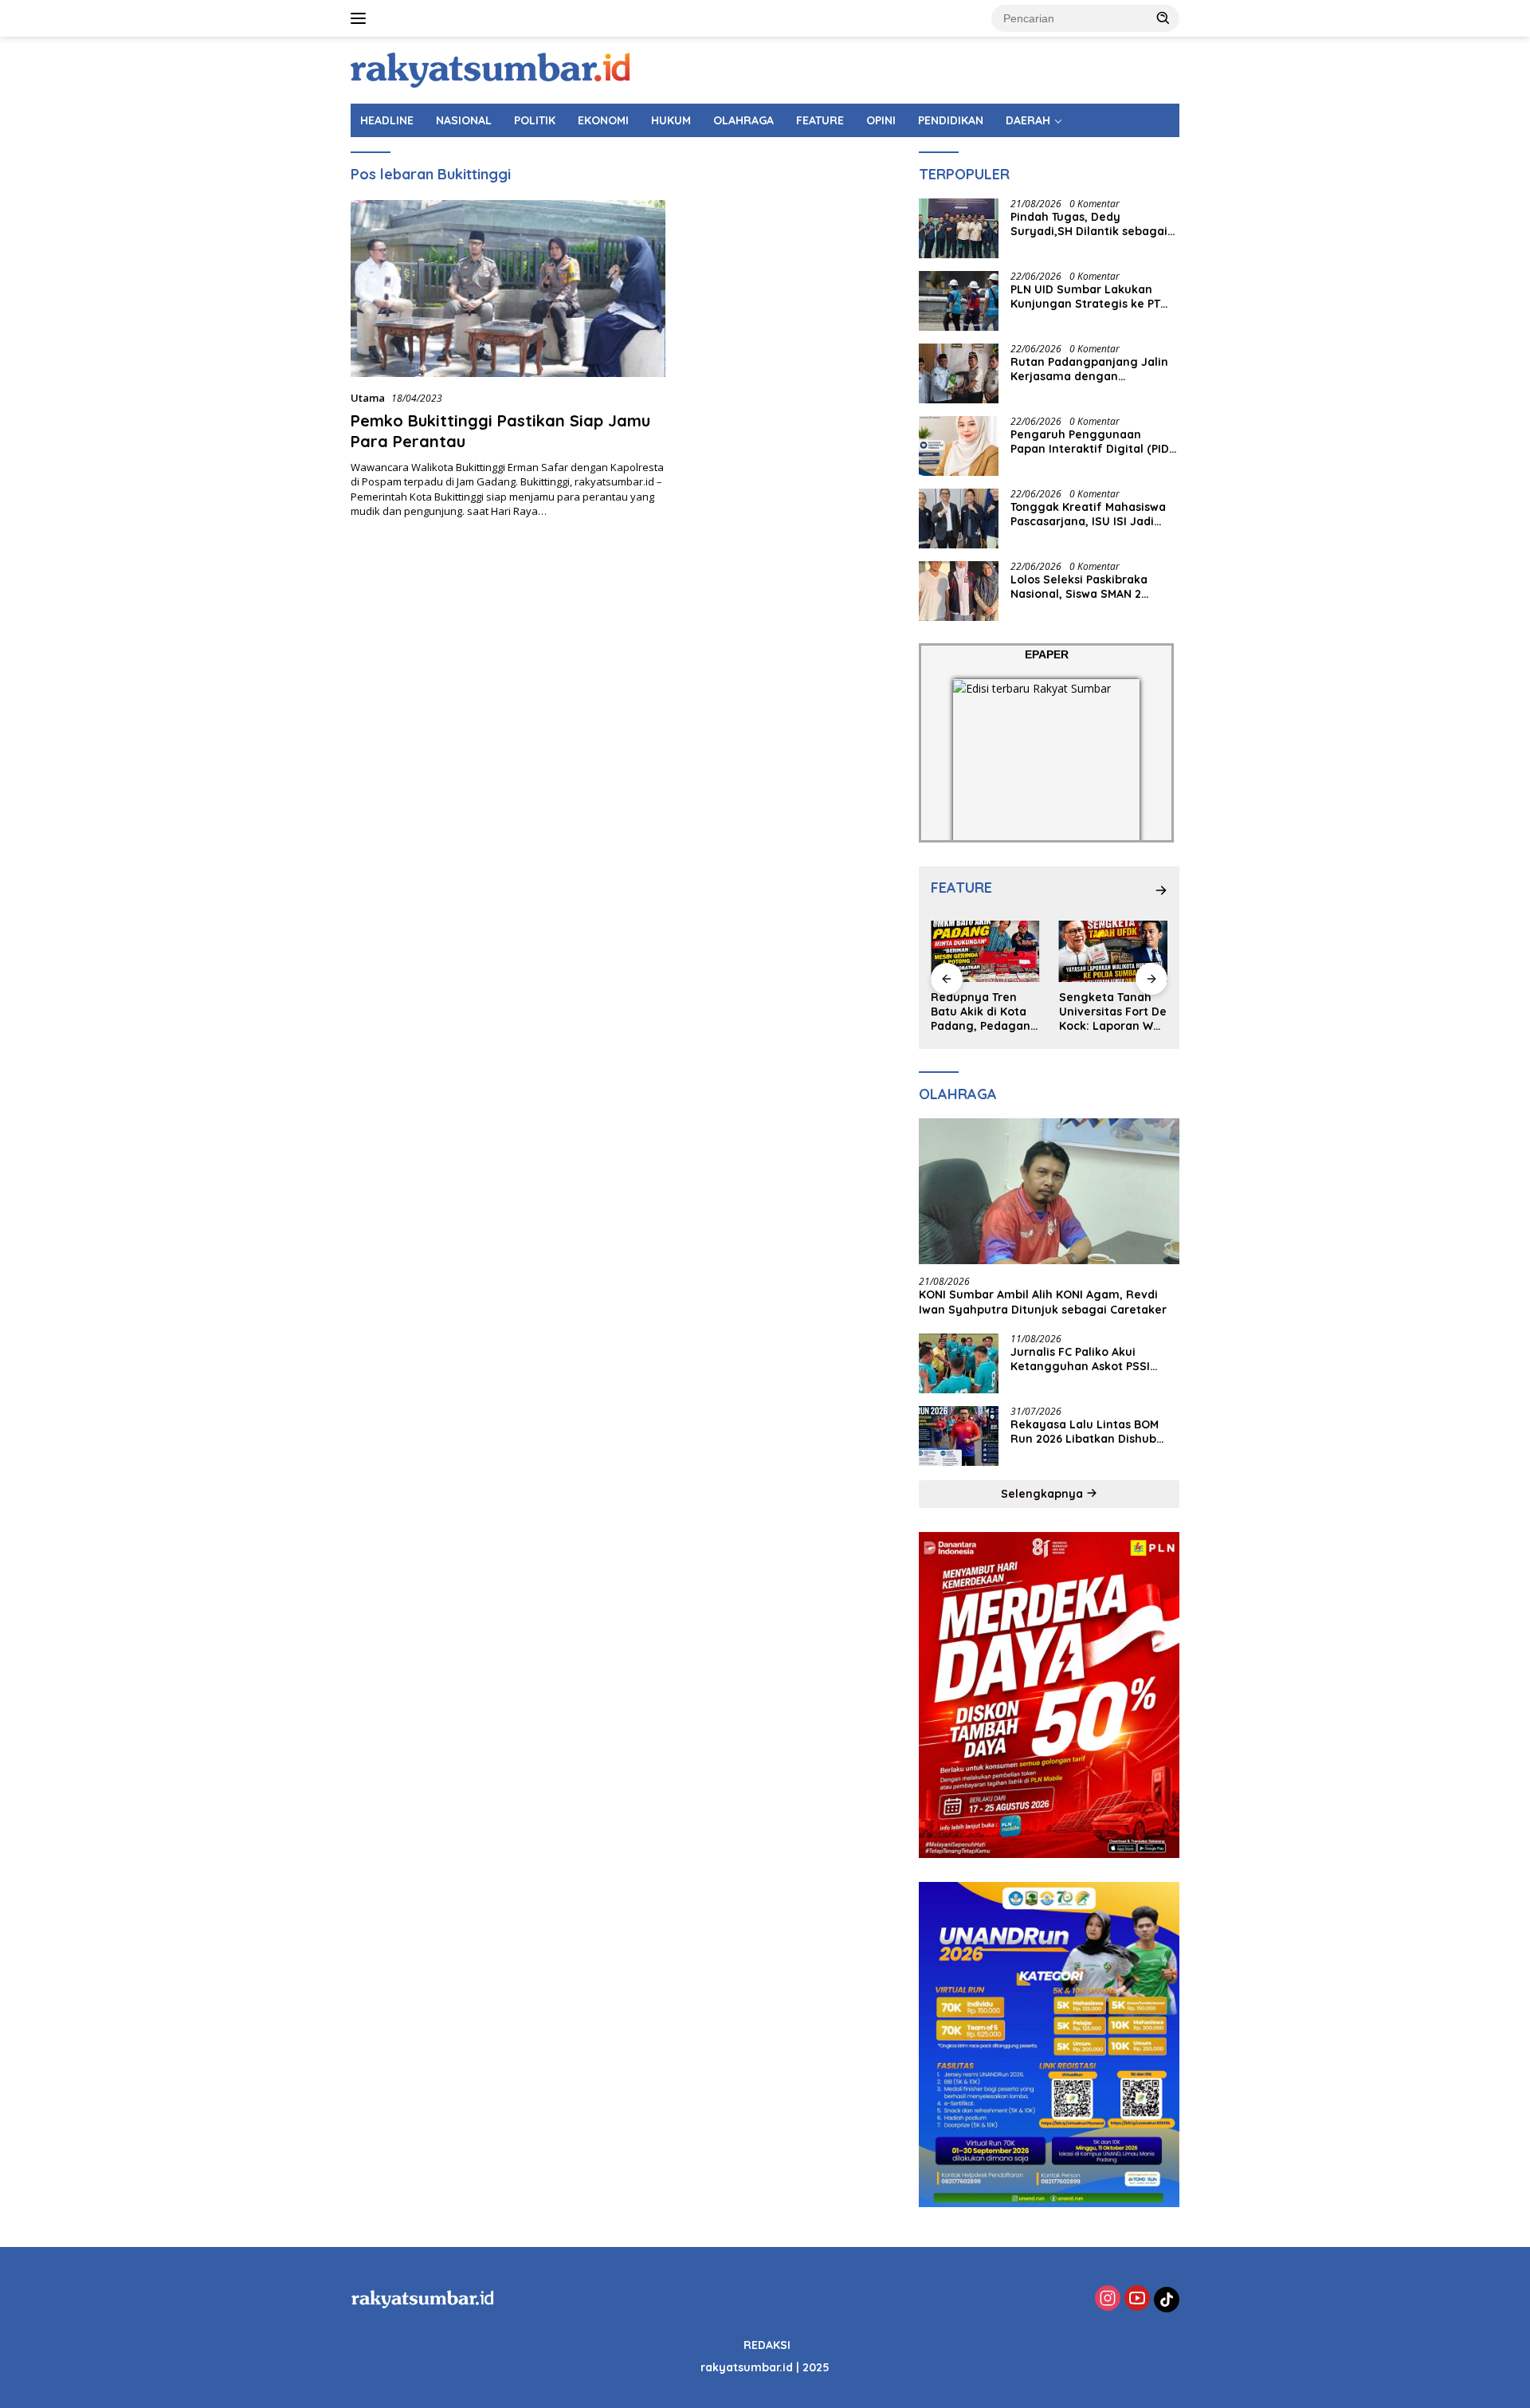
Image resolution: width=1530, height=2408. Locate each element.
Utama (368, 398)
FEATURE (820, 120)
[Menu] (361, 18)
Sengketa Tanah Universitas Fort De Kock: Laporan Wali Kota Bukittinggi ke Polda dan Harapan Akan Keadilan (1113, 1012)
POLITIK (535, 120)
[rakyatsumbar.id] (490, 69)
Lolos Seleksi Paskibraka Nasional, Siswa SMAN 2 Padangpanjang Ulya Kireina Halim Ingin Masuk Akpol (1091, 587)
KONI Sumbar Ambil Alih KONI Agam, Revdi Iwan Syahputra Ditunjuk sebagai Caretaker (1043, 1302)
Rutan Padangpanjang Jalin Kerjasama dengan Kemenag (1089, 369)
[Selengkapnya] (1161, 890)
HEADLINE (387, 120)
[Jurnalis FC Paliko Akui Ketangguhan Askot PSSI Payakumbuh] (959, 1363)
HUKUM (671, 120)
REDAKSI (767, 2345)
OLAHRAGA (743, 120)
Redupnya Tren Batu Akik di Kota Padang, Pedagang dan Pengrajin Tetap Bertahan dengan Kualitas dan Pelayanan (985, 1012)
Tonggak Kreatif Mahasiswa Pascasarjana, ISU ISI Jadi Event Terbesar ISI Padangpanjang (1088, 514)
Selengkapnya (1044, 1494)
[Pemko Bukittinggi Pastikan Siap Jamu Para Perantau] (508, 289)
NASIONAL (464, 120)
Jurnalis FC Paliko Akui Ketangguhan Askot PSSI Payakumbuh (1080, 1359)
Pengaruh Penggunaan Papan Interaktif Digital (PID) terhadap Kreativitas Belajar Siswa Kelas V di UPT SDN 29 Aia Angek (1092, 442)
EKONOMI (603, 120)
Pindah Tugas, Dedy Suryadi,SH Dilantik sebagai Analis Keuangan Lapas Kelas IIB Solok (1093, 224)
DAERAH (1028, 120)
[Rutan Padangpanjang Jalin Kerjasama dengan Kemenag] (959, 373)
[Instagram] (1108, 2299)
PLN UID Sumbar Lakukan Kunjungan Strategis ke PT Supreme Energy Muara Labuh (1085, 297)
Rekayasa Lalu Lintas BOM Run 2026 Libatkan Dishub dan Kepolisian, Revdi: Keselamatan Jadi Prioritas (1087, 1432)
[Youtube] (1137, 2299)
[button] (1163, 18)
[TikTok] (1167, 2300)
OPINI (881, 120)
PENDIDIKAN (951, 120)
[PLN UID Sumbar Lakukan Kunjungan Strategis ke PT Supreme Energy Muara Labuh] (959, 301)
